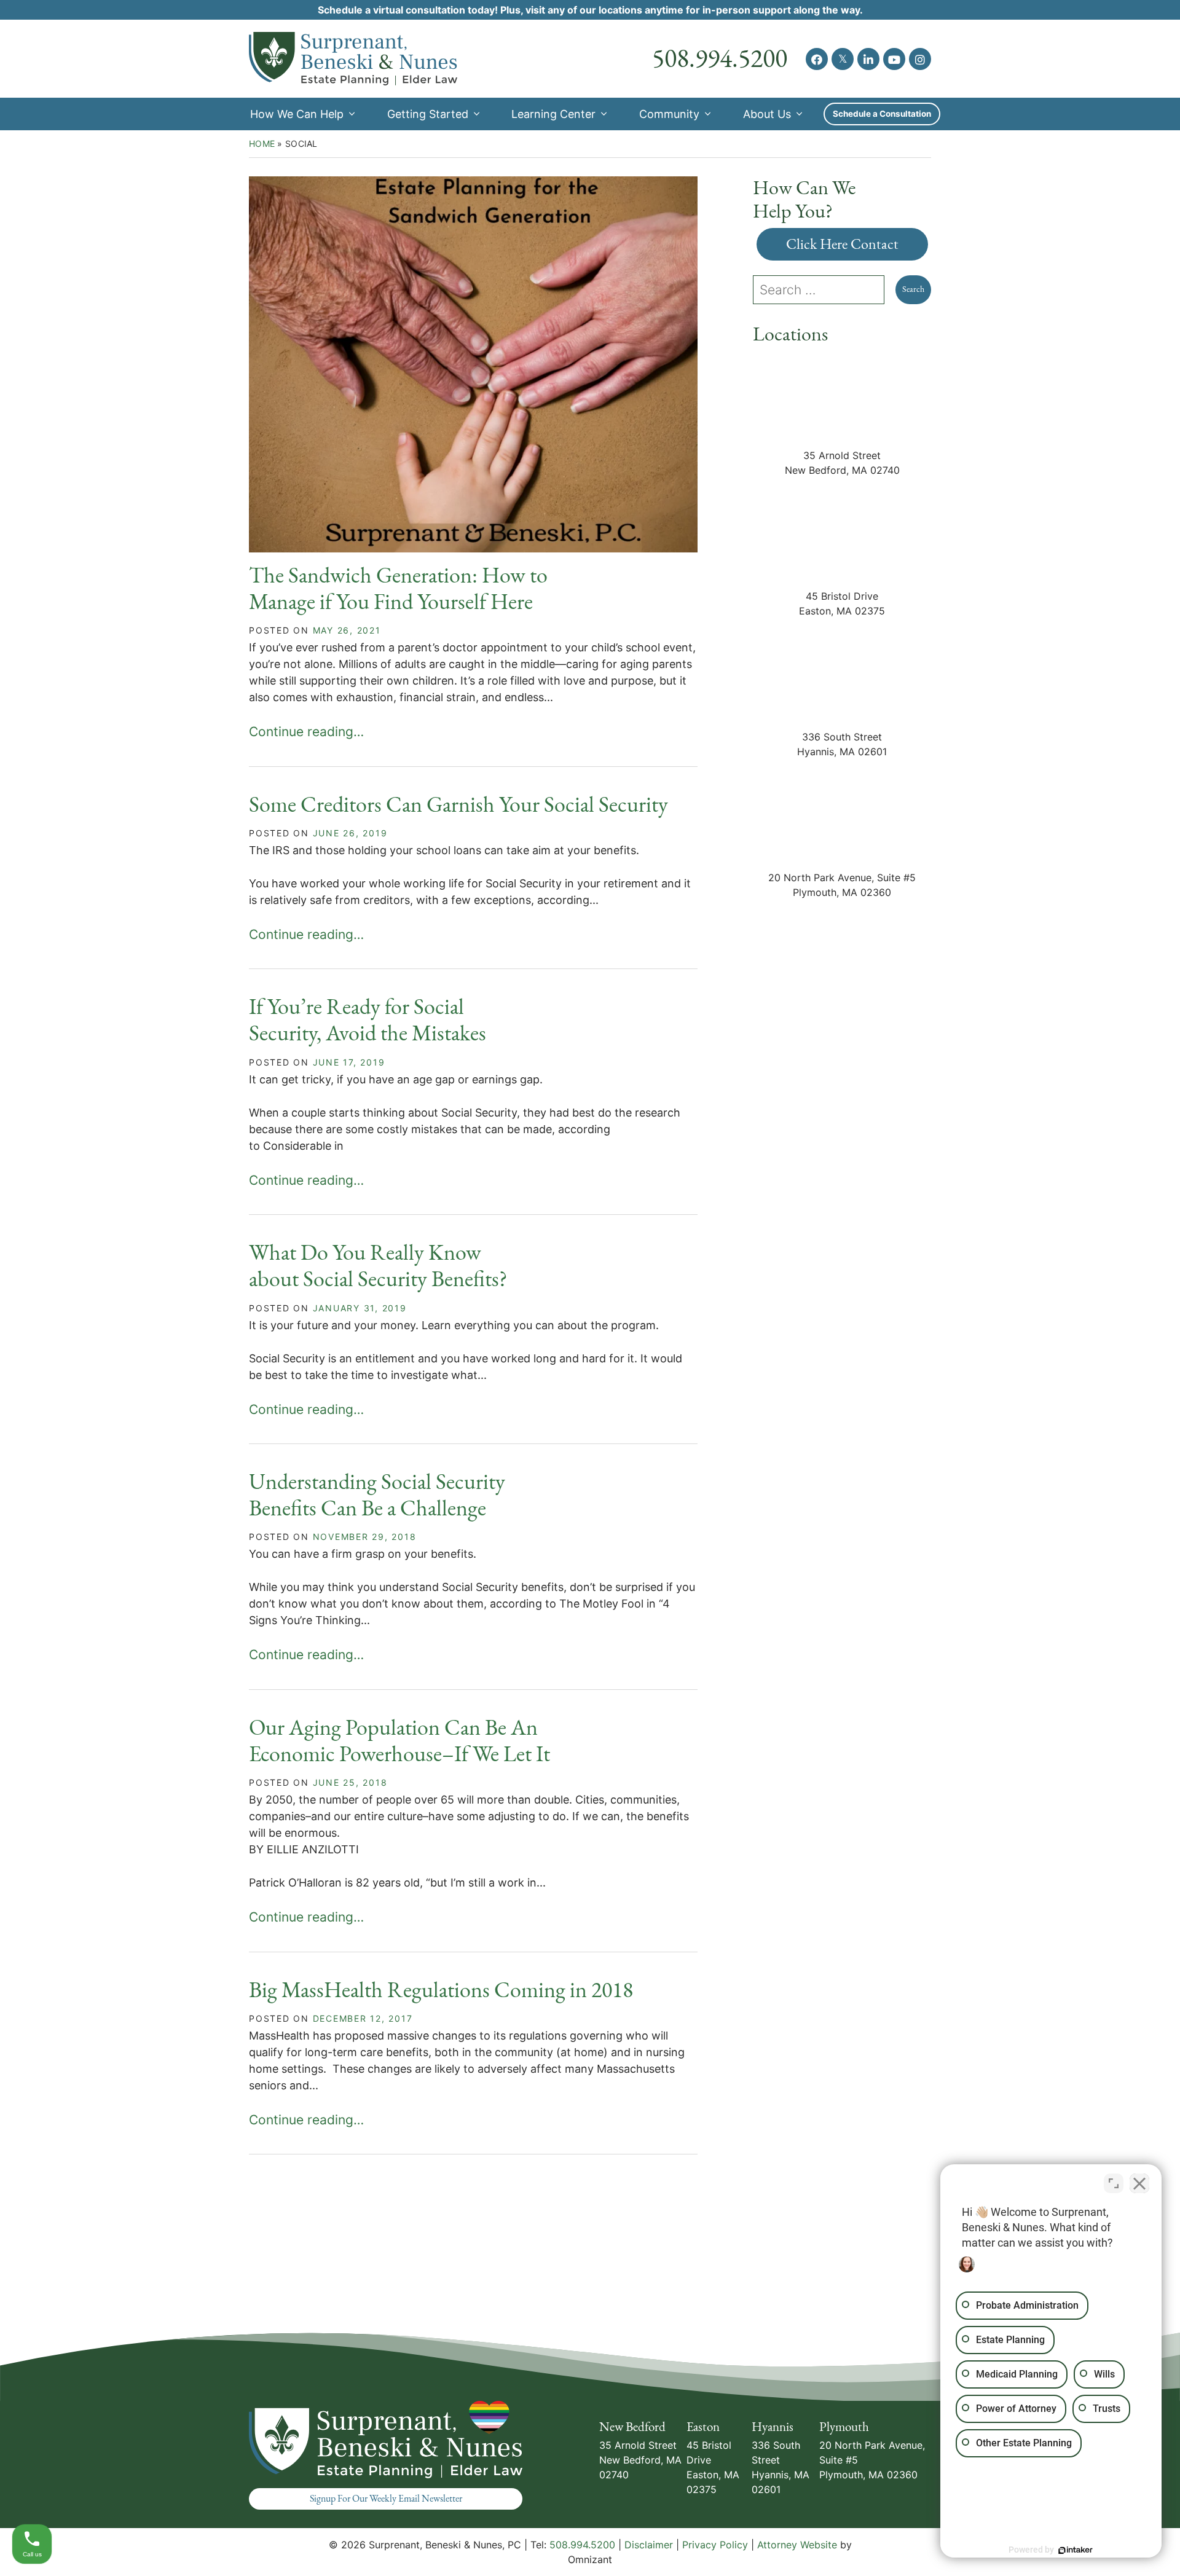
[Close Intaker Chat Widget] (1139, 2183)
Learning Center (553, 114)
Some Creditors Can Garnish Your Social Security (458, 805)
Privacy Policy (715, 2545)
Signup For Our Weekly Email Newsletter (386, 2499)
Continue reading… (306, 732)
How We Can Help (297, 114)
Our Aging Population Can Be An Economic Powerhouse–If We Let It (399, 1741)
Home (262, 143)
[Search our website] (824, 290)
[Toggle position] (1114, 2183)
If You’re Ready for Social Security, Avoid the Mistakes (368, 1020)
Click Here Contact (842, 244)
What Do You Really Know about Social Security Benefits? (378, 1266)
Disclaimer (649, 2545)
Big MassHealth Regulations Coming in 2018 (441, 1990)
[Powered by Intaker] (1076, 2550)
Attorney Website (797, 2545)
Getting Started (428, 114)
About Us (767, 114)
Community (669, 114)
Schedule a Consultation (882, 114)
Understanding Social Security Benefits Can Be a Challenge (377, 1495)
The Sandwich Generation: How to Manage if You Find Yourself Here (398, 589)
